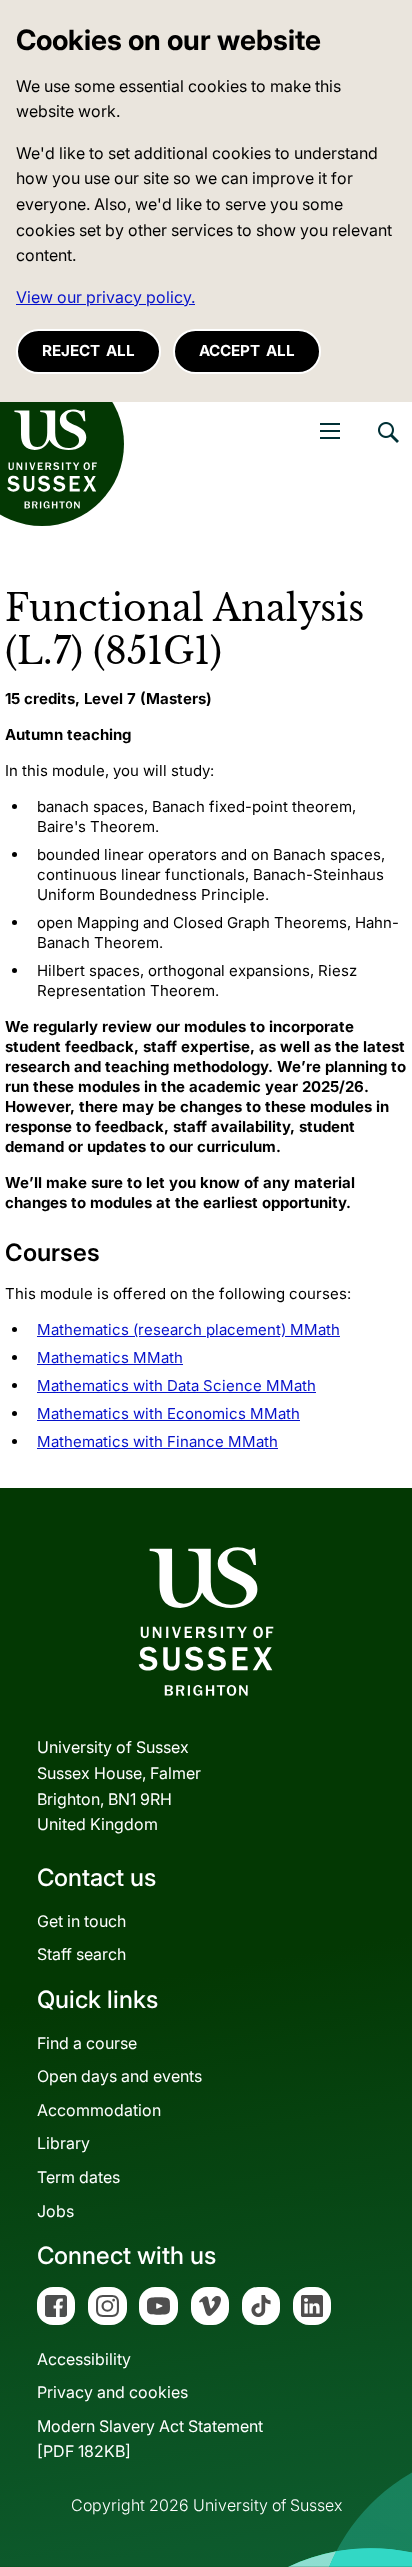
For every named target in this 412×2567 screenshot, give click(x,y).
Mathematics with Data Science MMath (176, 1385)
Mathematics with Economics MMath (168, 1413)
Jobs (55, 2211)
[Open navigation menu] (330, 431)
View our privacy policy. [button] (105, 297)
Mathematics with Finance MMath (157, 1441)
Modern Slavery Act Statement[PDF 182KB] (150, 2439)
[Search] (387, 447)
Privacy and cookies (112, 2392)
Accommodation (99, 2110)
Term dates (78, 2177)
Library (63, 2143)
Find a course (87, 2043)
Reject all (88, 350)
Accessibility (84, 2359)
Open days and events (119, 2076)
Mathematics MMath (110, 1357)
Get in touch (81, 1921)
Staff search (81, 1954)
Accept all (247, 350)
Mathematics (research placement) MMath (188, 1329)
